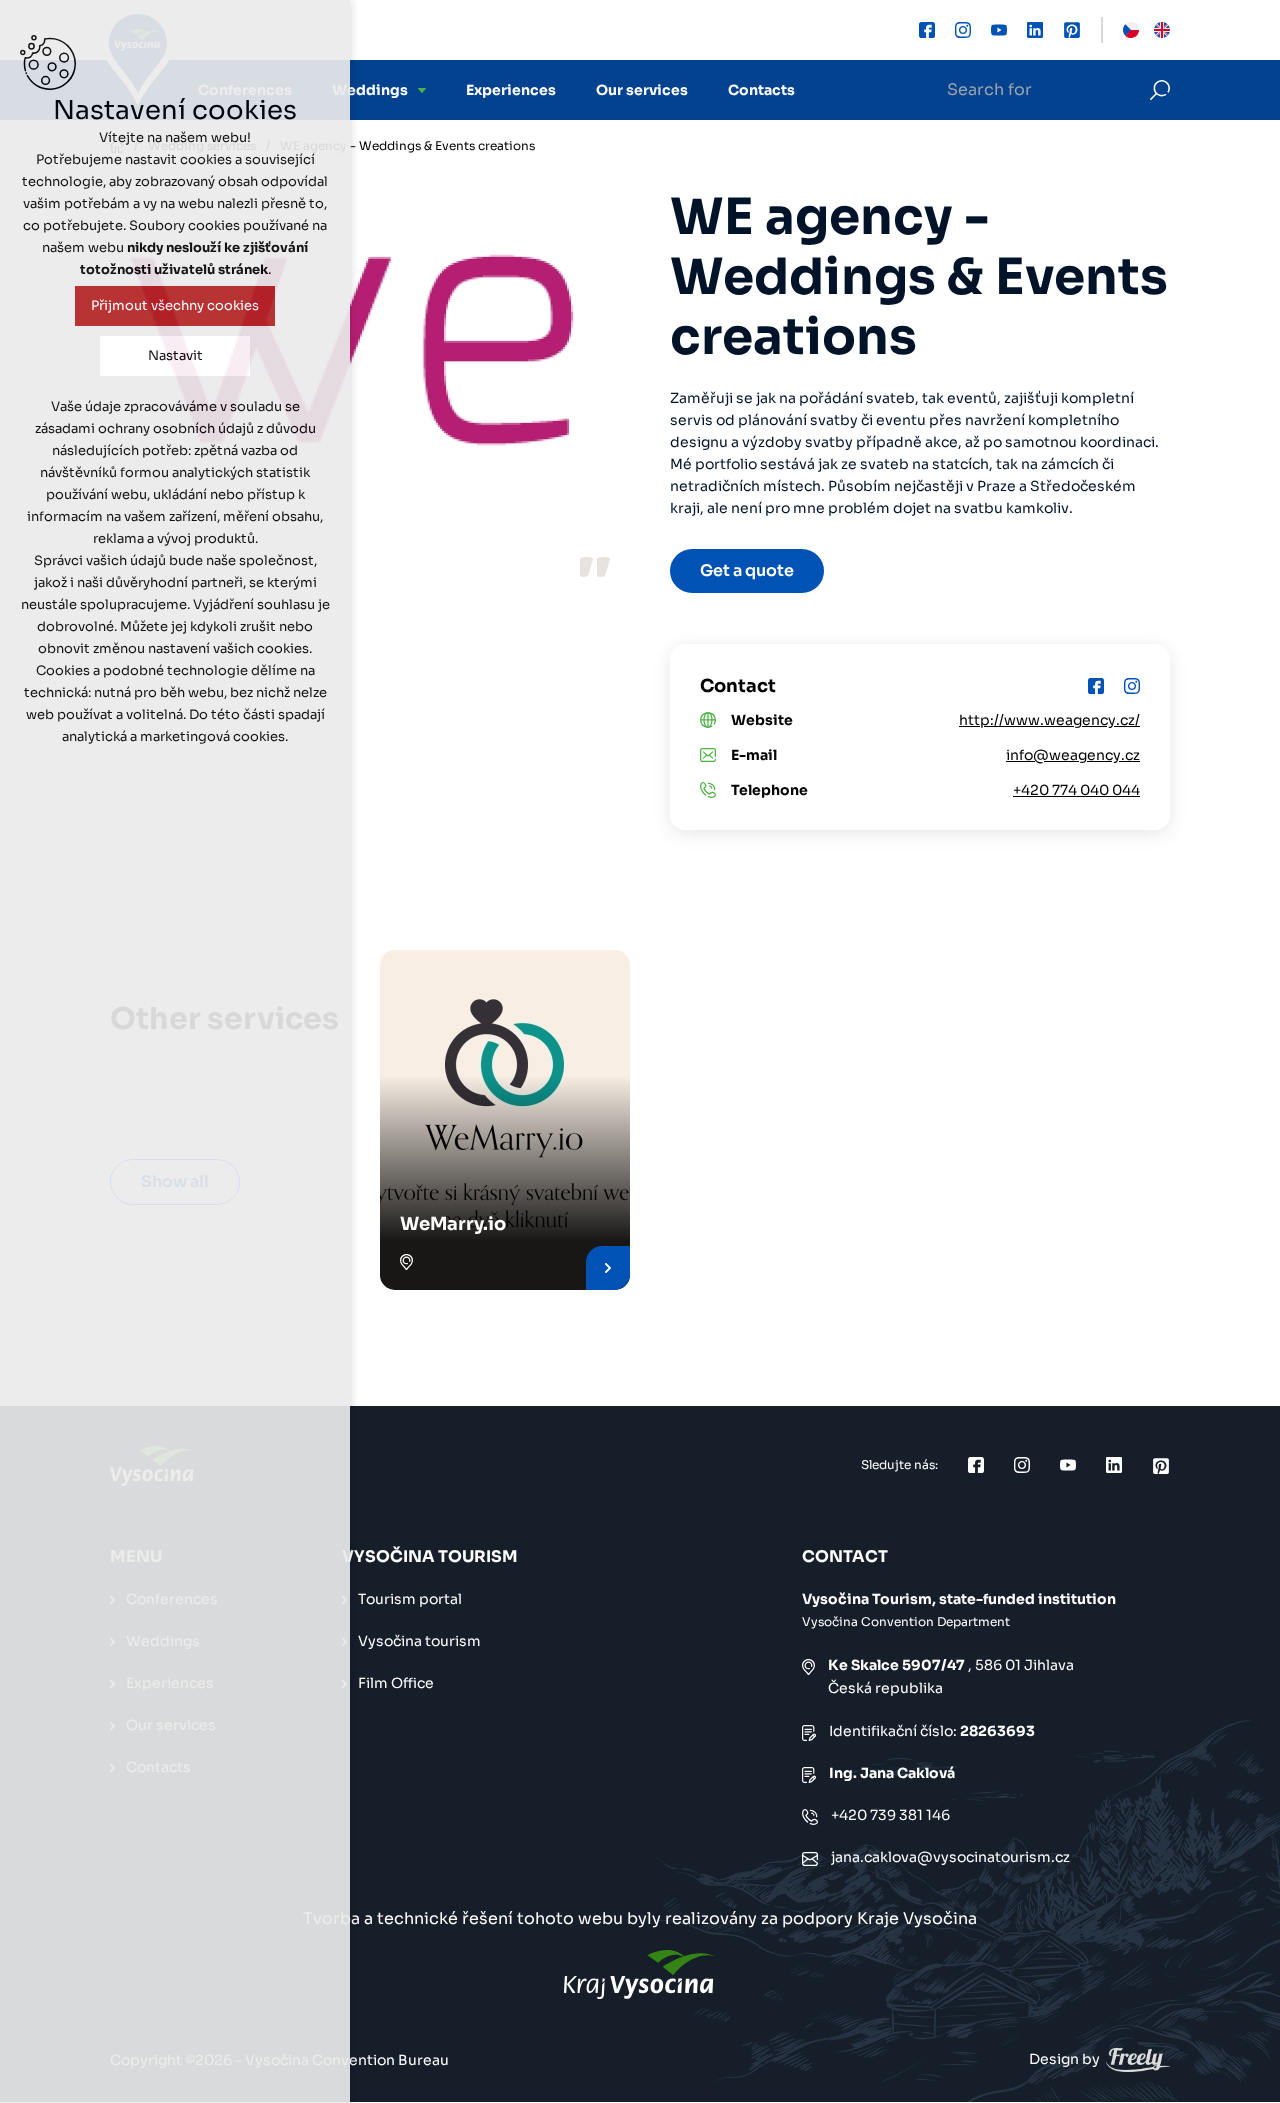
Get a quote (747, 570)
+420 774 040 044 (1076, 790)
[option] (360, 347)
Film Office (396, 1683)
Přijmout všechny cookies (175, 305)
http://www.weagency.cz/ (1049, 720)
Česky (1131, 30)
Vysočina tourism (419, 1641)
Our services (642, 90)
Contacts (761, 90)
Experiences (511, 90)
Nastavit (175, 355)
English (1162, 30)
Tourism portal (410, 1599)
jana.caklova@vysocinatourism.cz (950, 1857)
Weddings (370, 90)
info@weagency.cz (1073, 755)
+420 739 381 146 (890, 1815)
